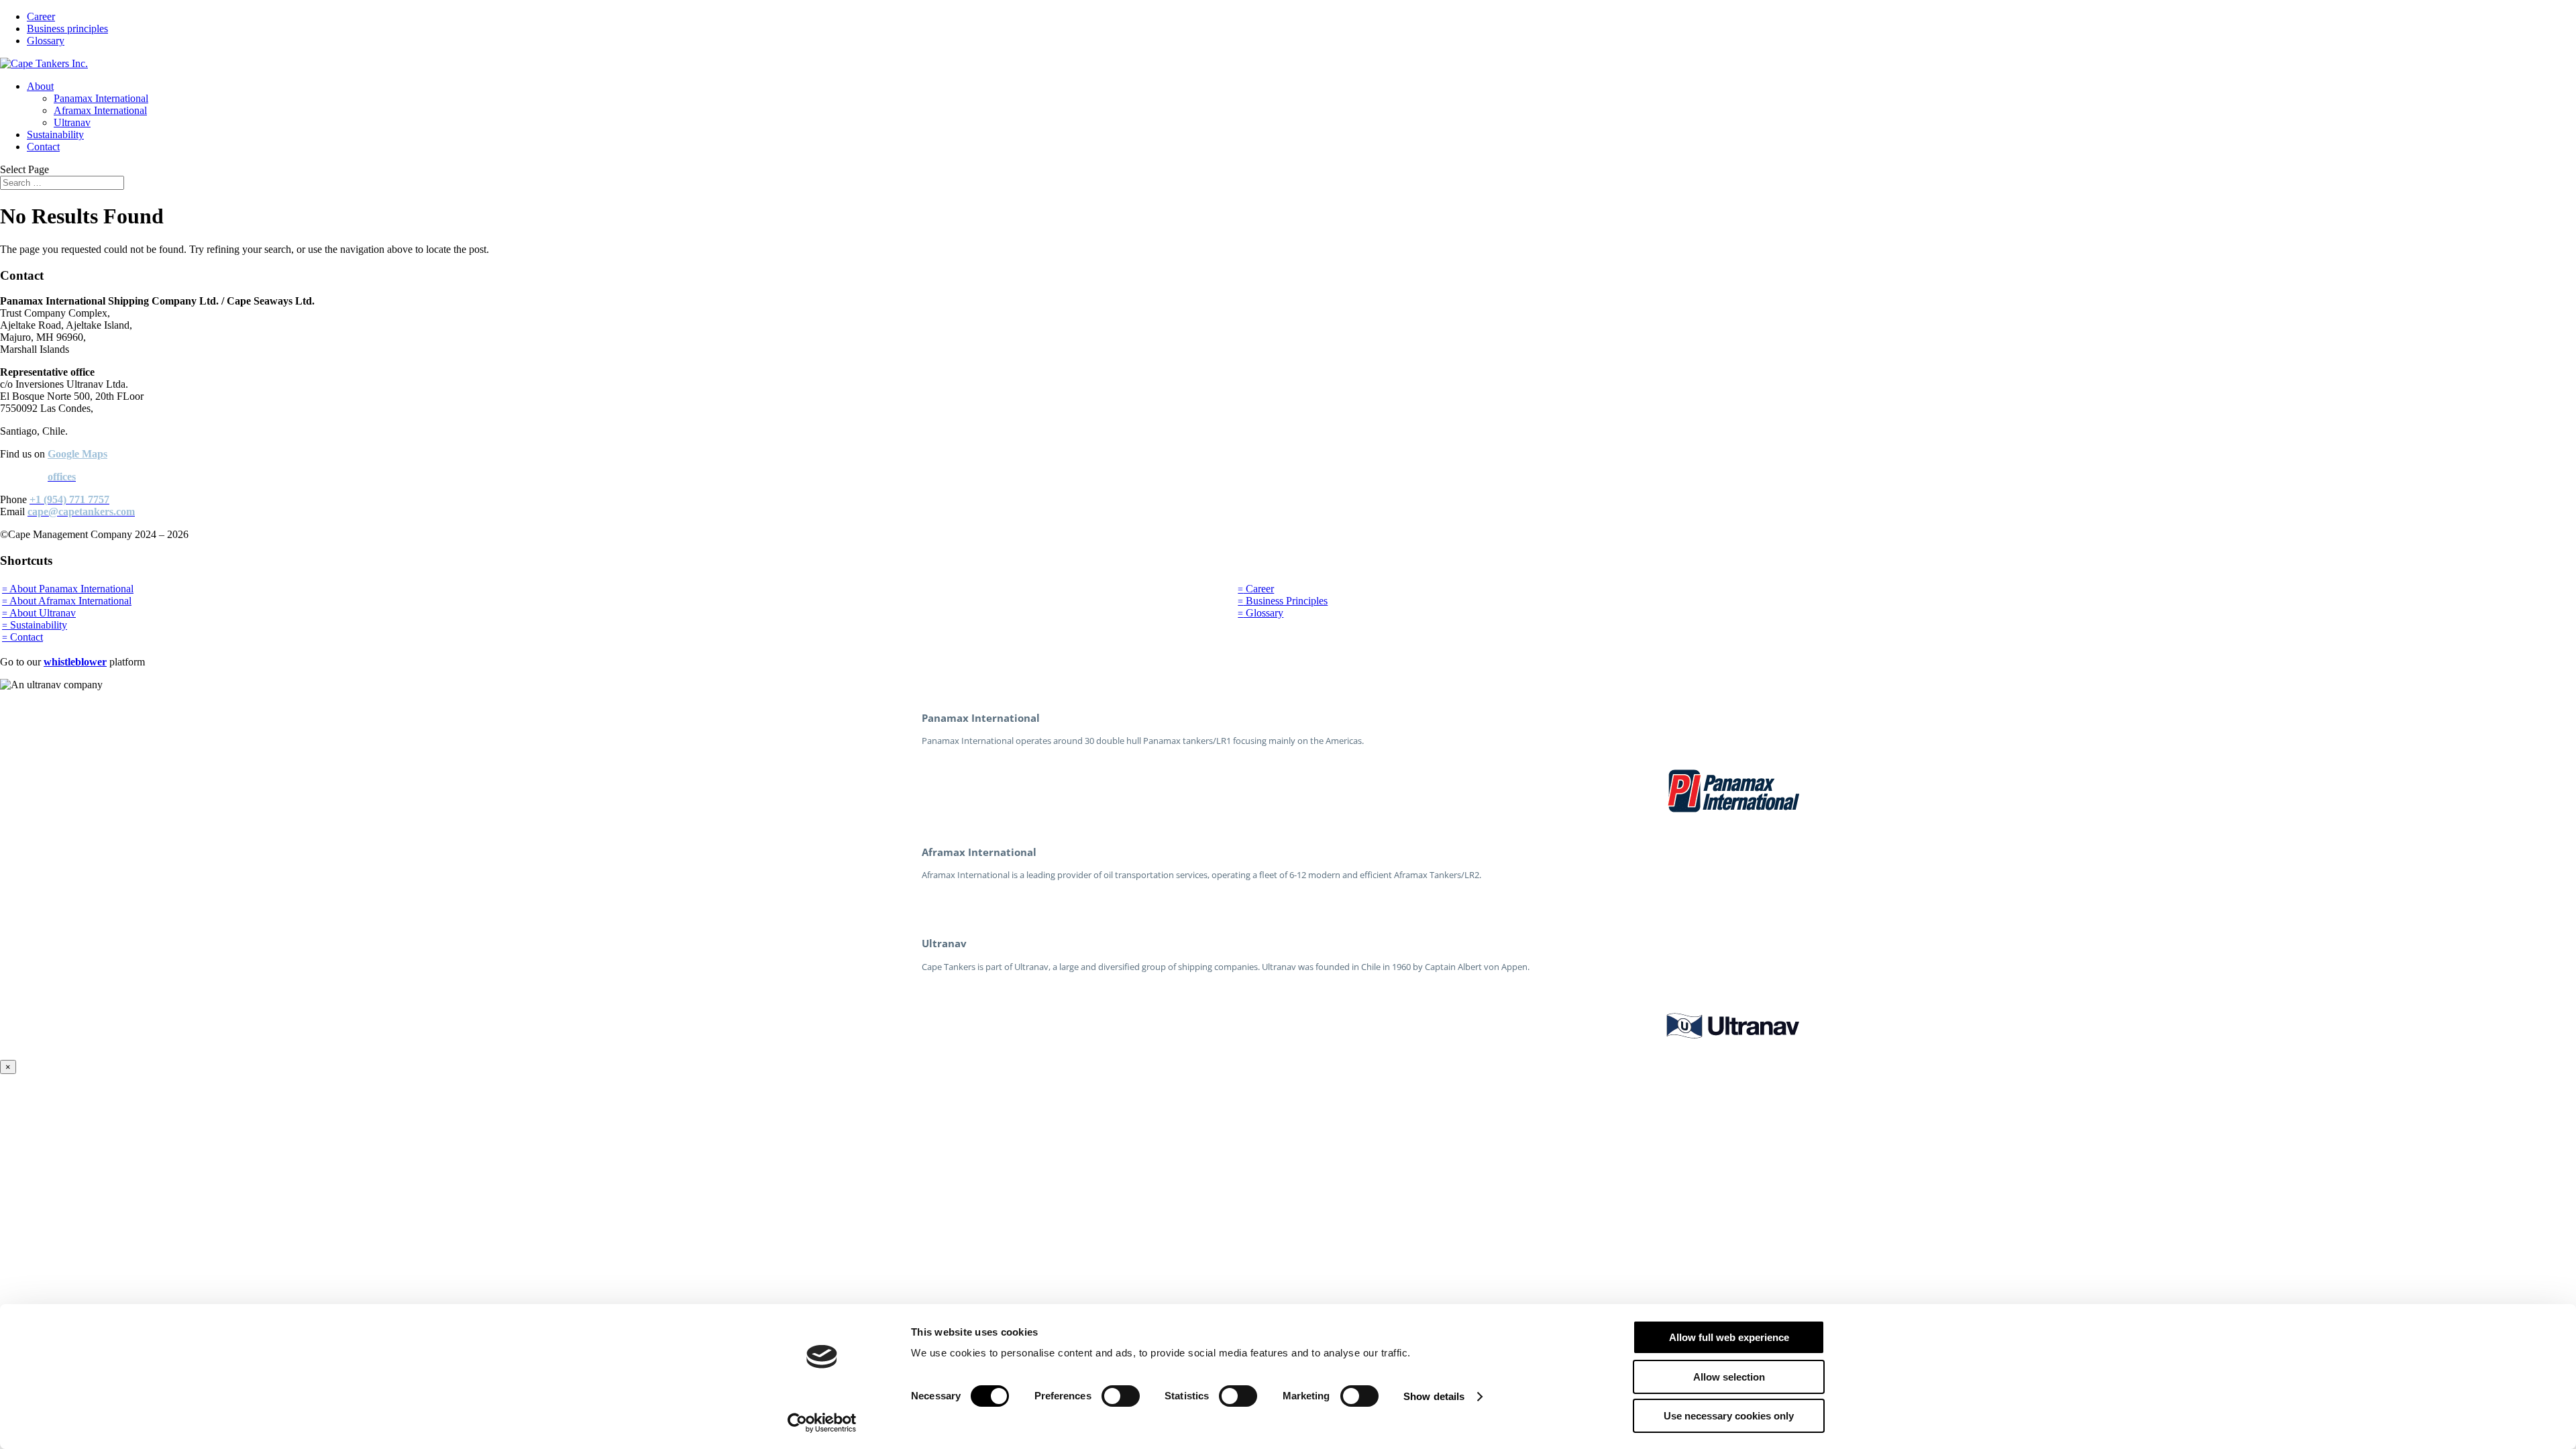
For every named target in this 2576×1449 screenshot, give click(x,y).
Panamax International (101, 98)
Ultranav (72, 122)
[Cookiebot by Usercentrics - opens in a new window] (822, 1423)
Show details (1434, 1396)
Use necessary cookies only (1729, 1416)
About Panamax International (68, 589)
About (40, 86)
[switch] (1121, 1396)
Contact (43, 147)
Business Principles (1283, 601)
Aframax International (100, 110)
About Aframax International (67, 601)
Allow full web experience (1729, 1337)
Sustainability (55, 135)
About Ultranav (39, 613)
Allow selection (1729, 1377)
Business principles (67, 29)
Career (41, 16)
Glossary (46, 41)
